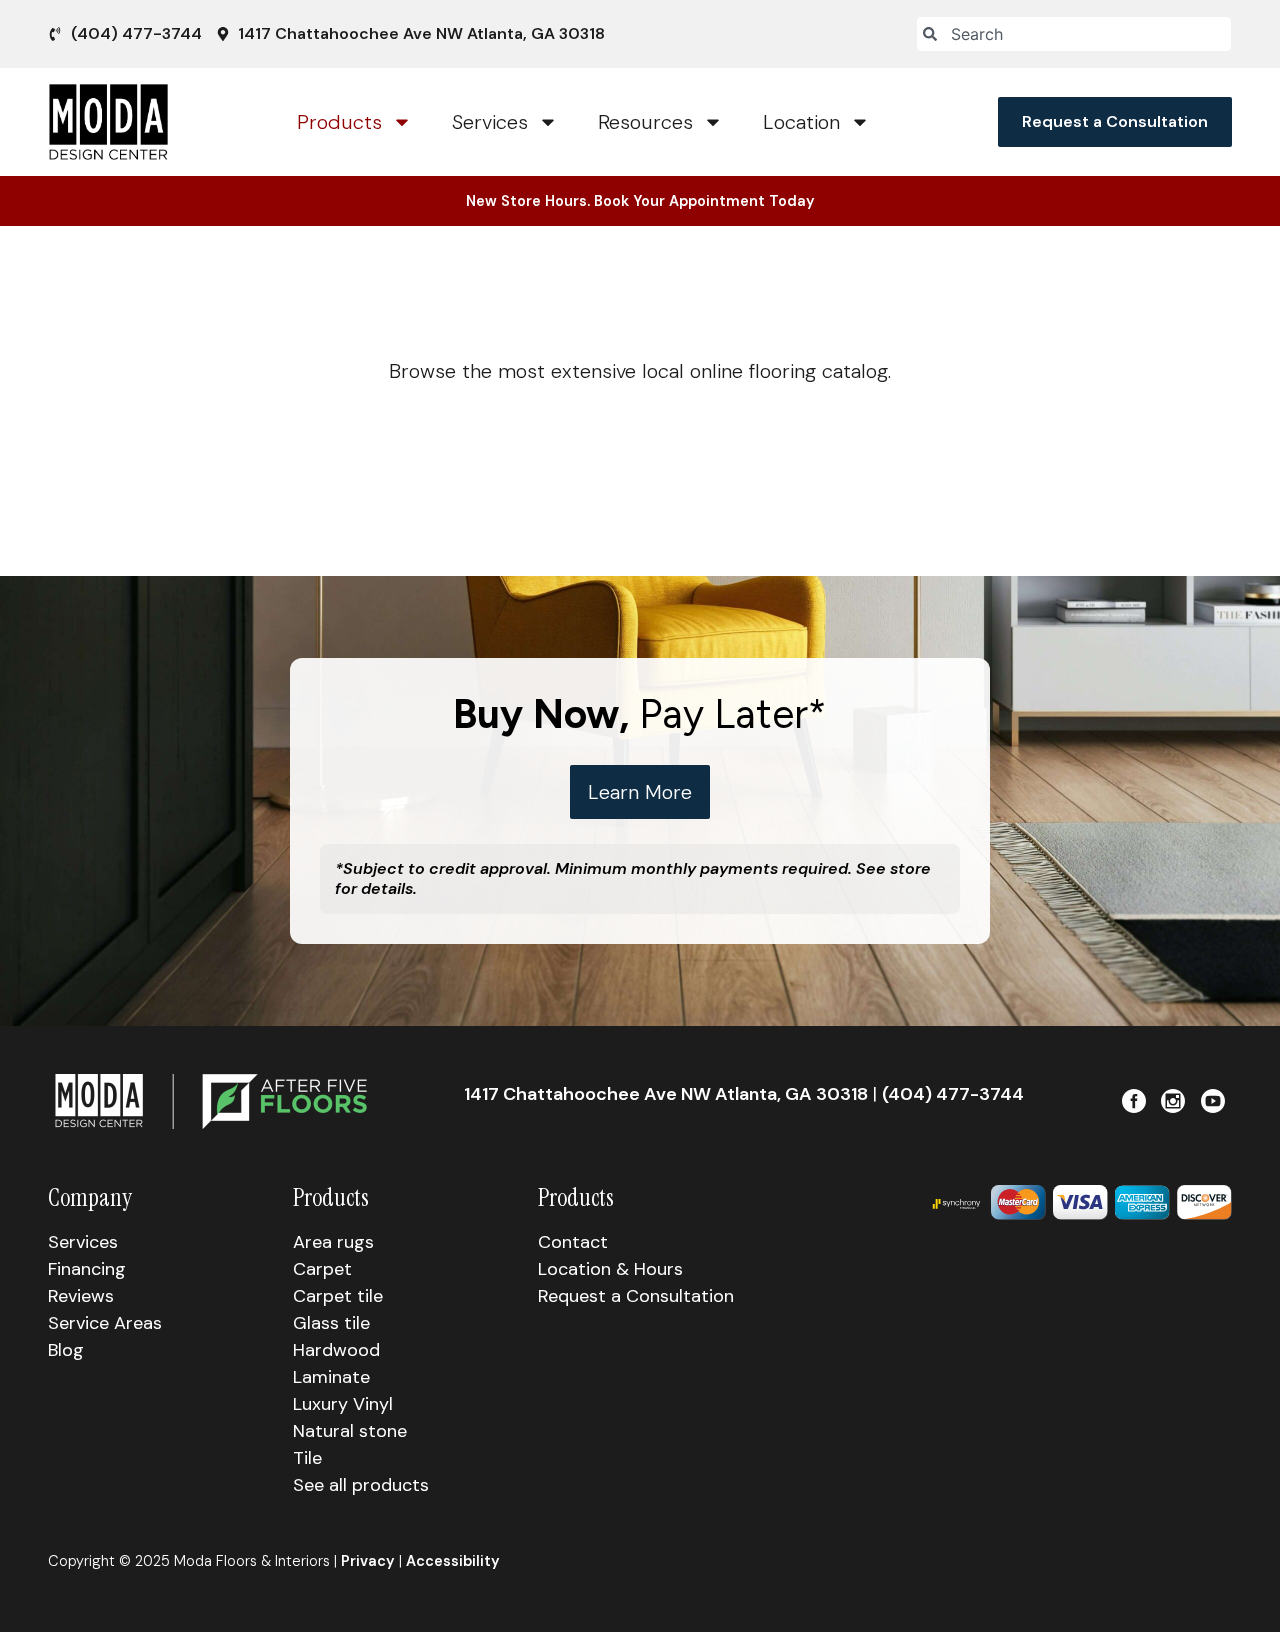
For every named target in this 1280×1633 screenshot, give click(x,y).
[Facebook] (1134, 1101)
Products (339, 122)
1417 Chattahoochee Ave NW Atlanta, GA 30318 (666, 1094)
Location (801, 122)
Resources (645, 122)
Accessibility (453, 1561)
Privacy (368, 1561)
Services (490, 122)
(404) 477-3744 (953, 1094)
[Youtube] (1213, 1101)
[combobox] (1074, 34)
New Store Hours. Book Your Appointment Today (640, 201)
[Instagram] (1173, 1101)
